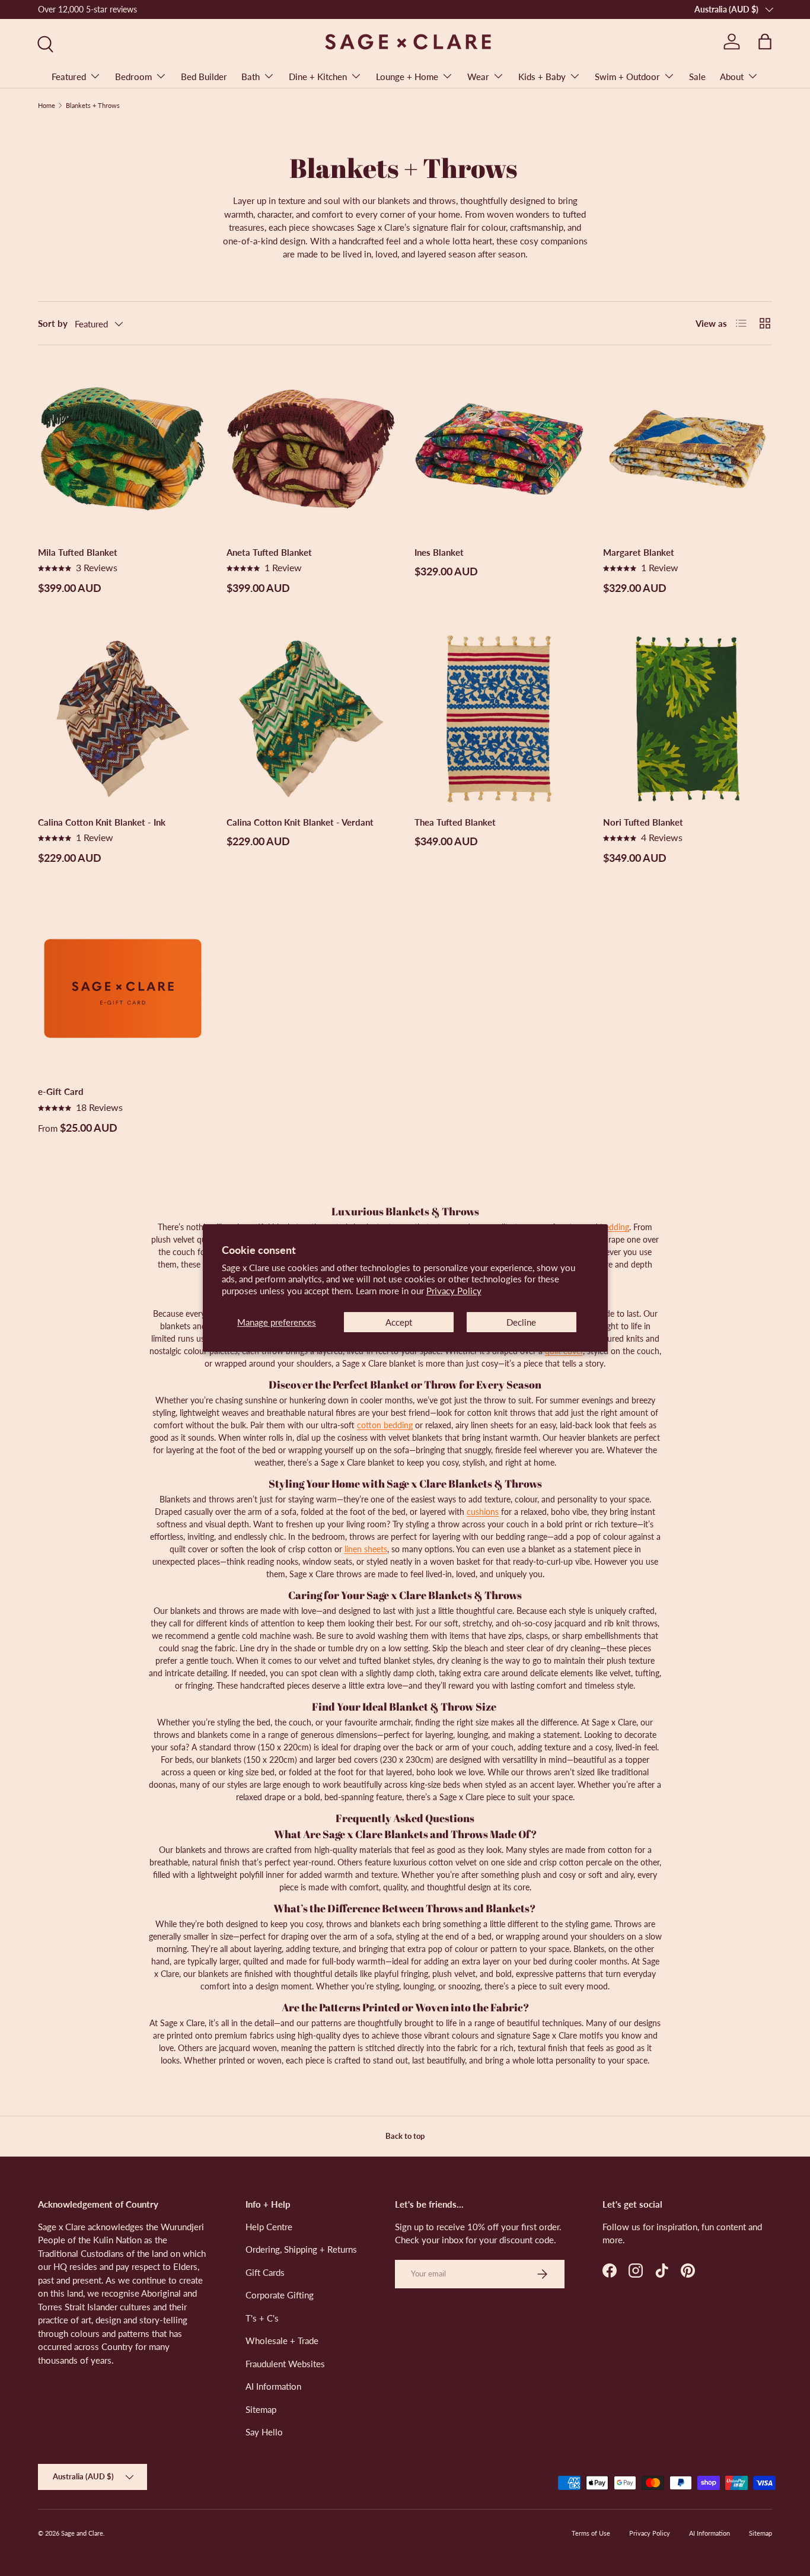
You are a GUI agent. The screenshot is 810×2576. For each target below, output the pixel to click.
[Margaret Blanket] (688, 449)
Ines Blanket (439, 552)
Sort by (53, 323)
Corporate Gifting (280, 2295)
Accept (399, 1322)
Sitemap (261, 2409)
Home (47, 105)
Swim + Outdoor (627, 77)
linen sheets (366, 1549)
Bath (251, 77)
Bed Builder (204, 77)
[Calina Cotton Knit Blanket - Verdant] (311, 719)
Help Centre (269, 2227)
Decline (521, 1322)
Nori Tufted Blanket (643, 822)
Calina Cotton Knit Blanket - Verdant (300, 822)
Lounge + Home (407, 77)
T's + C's (262, 2318)
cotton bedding (385, 1425)
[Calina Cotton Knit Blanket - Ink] (123, 719)
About (732, 77)
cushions (483, 1512)
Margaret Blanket (639, 552)
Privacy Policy (454, 1291)
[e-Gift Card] (123, 989)
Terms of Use (591, 2533)
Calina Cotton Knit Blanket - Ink (102, 822)
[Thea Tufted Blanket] (499, 719)
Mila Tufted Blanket (78, 552)
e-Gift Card (61, 1091)
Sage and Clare (82, 2533)
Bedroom (133, 77)
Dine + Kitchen (318, 77)
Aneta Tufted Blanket (269, 552)
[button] (765, 42)
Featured (69, 77)
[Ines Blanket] (499, 449)
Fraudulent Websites (285, 2364)
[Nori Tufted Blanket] (688, 719)
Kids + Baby (542, 77)
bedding (615, 1227)
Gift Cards (265, 2272)
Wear (478, 77)
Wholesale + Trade (282, 2341)
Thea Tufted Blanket (455, 822)
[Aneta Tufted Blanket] (311, 449)
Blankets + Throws (93, 105)
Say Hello (264, 2432)
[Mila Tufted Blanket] (123, 449)
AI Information (273, 2386)
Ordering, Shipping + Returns (301, 2249)
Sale (697, 77)
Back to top (405, 2136)
